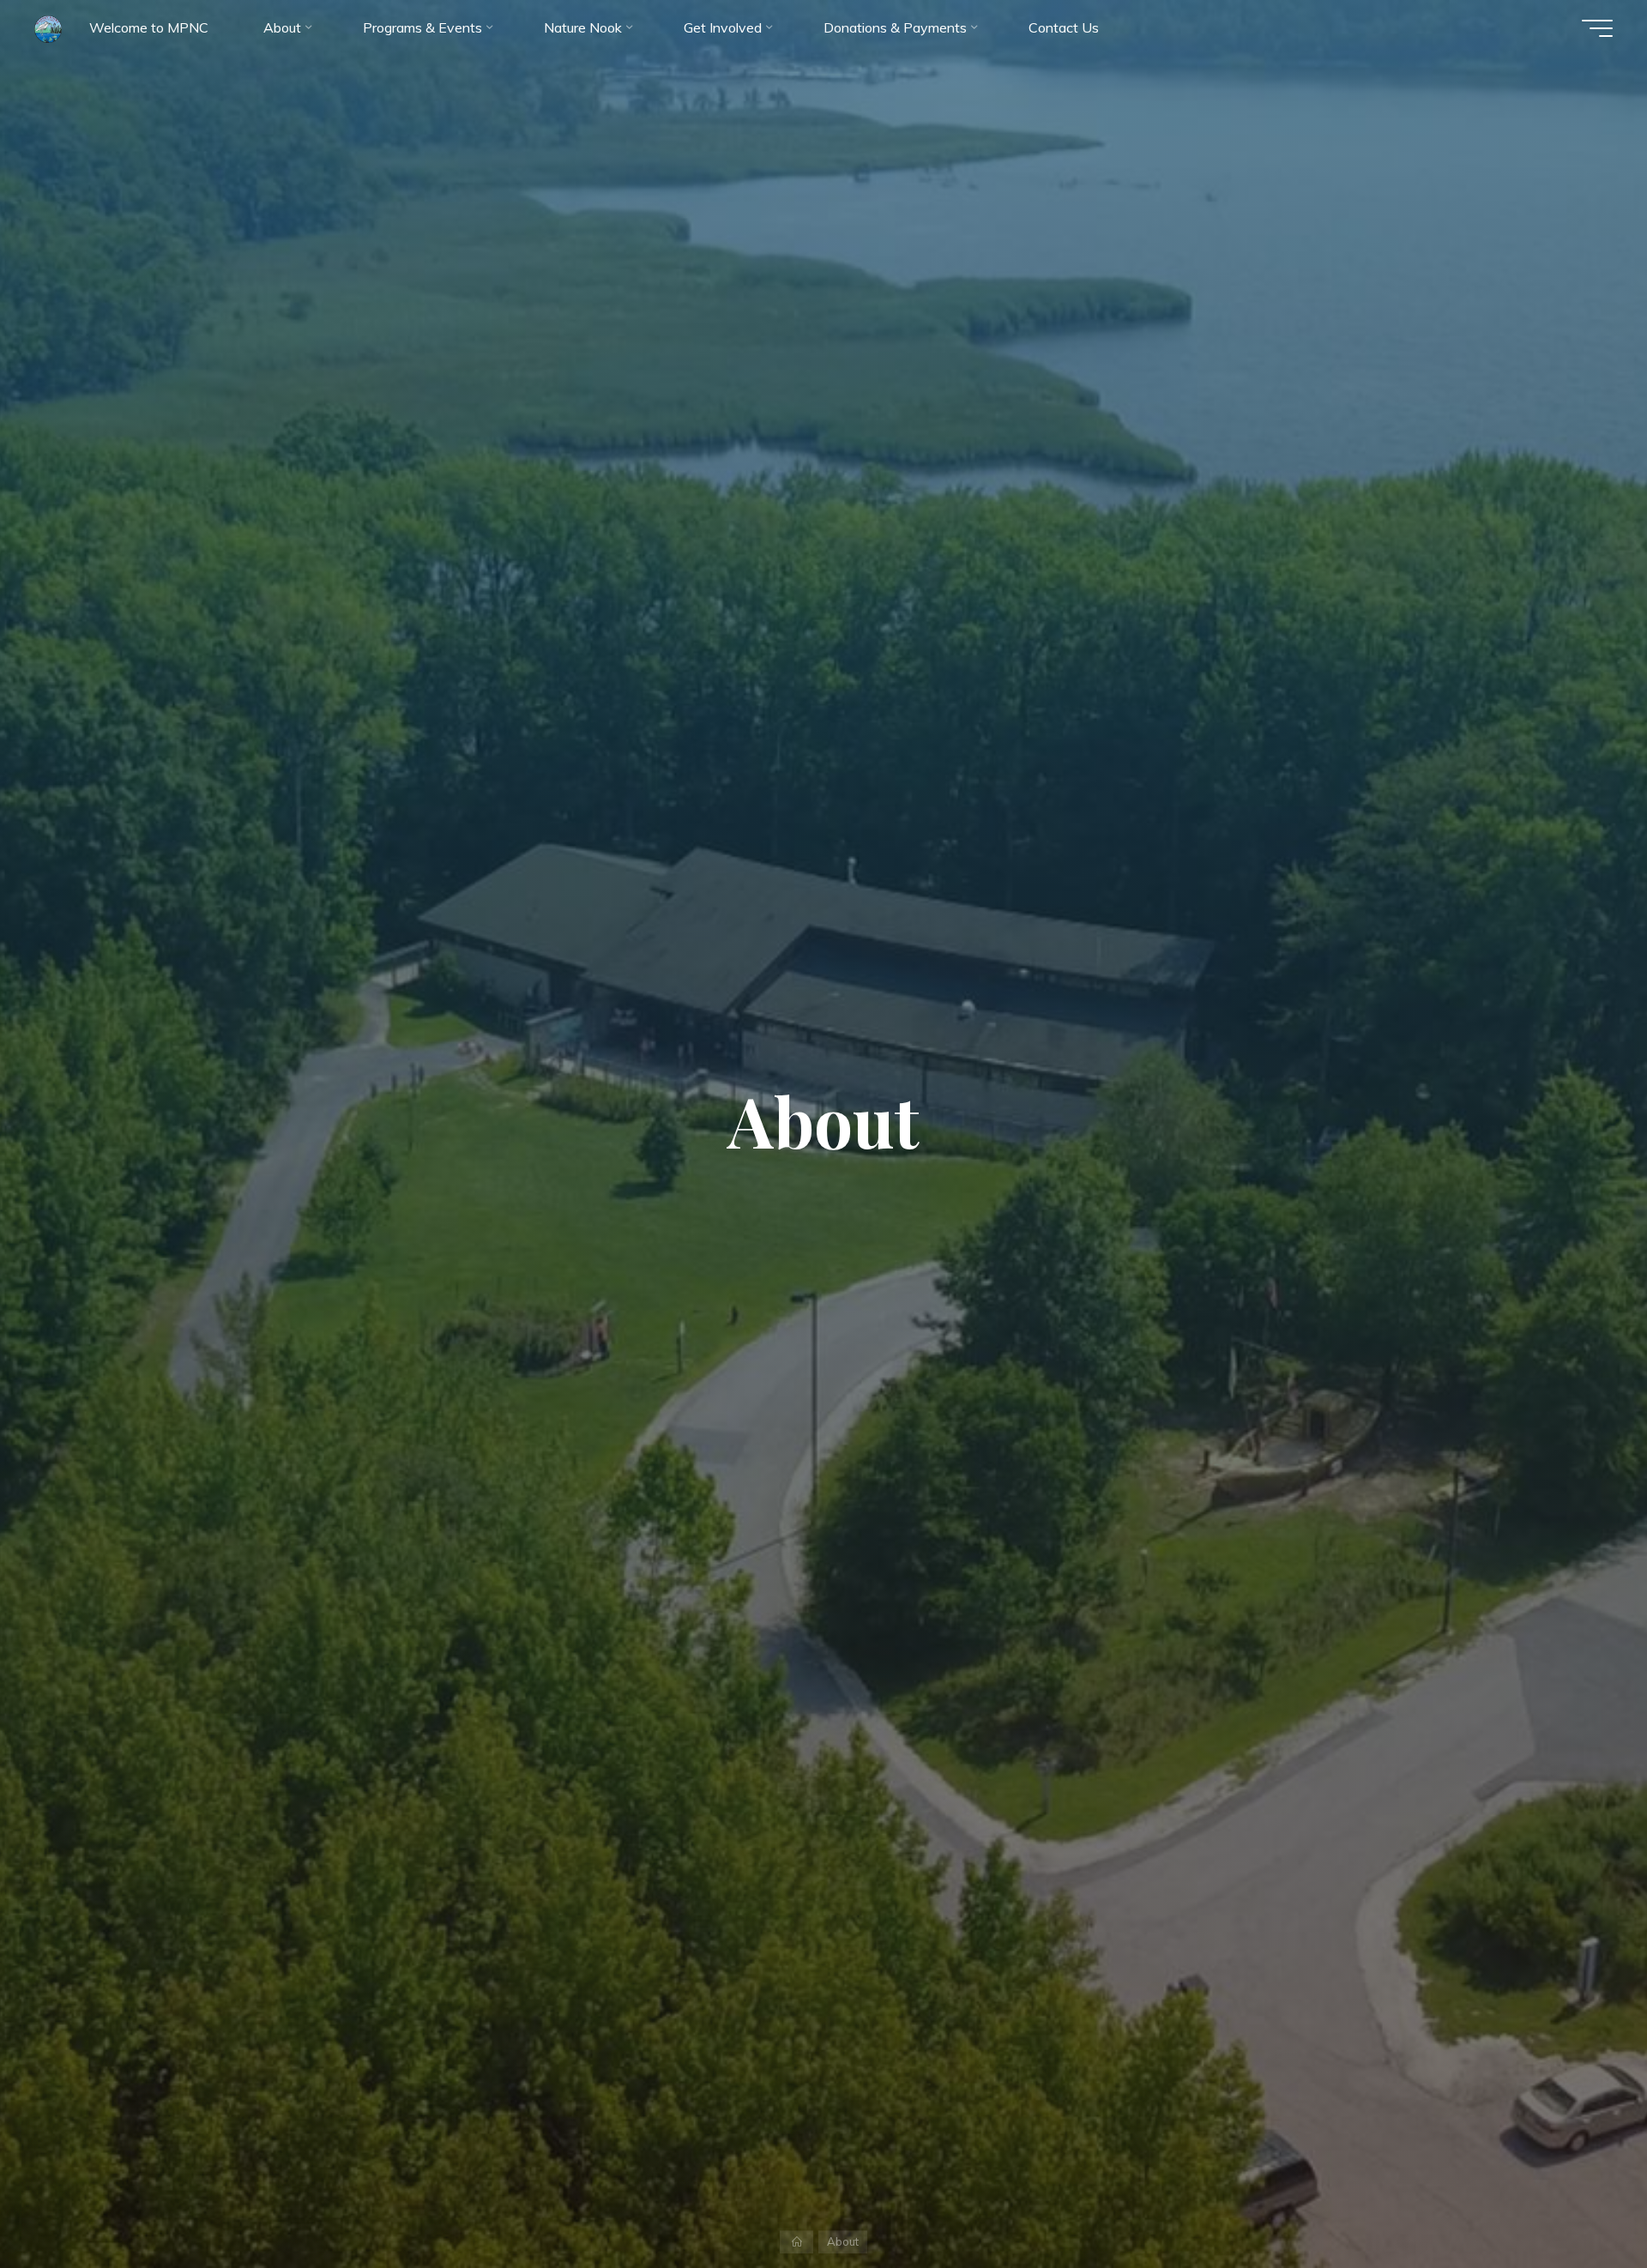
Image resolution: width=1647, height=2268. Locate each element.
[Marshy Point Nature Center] (48, 27)
